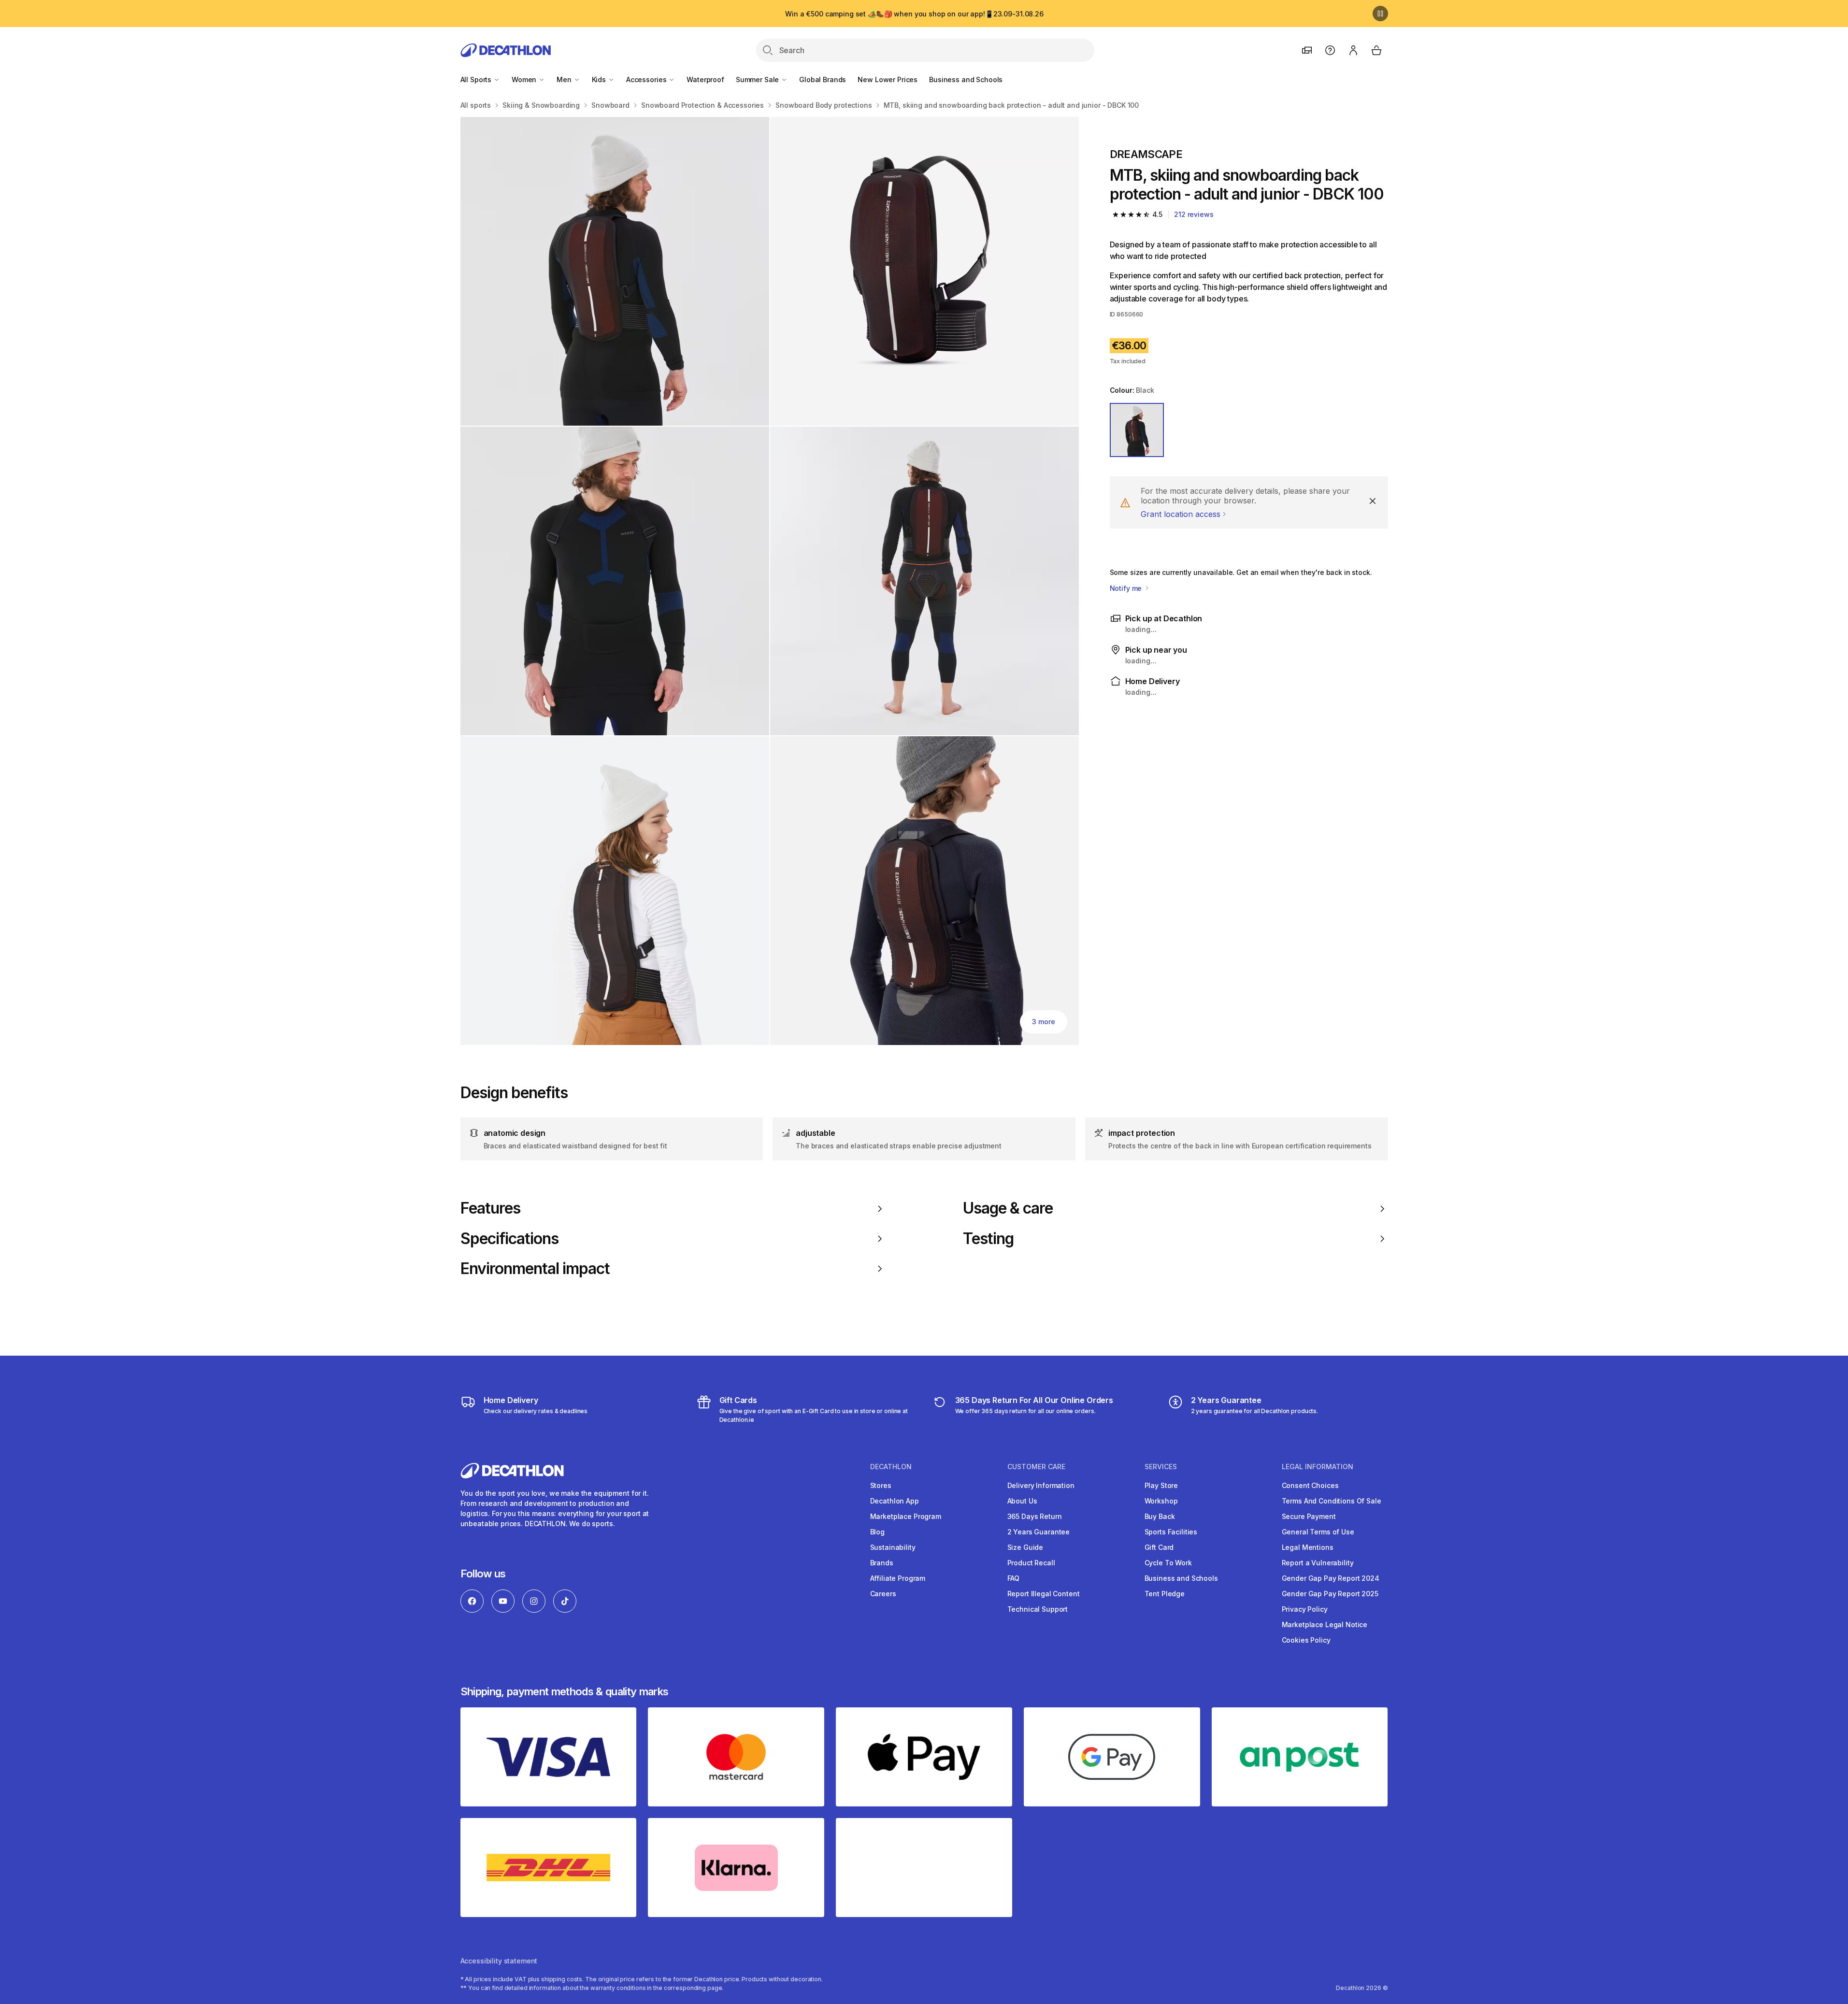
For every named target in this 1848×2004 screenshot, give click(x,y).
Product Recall (1031, 1563)
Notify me (1127, 588)
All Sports (477, 79)
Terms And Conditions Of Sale (1332, 1501)
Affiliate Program (898, 1578)
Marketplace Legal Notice (1325, 1625)
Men (565, 79)
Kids (600, 79)
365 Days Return (1035, 1516)
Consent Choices (1310, 1485)
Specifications (510, 1239)
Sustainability (893, 1547)
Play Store (1161, 1485)
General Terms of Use (1318, 1532)
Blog (877, 1532)
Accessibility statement (499, 1961)
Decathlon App (895, 1501)
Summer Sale (758, 79)
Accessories (647, 79)
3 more (1043, 1022)
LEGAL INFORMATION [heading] (1318, 1467)
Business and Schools (966, 79)
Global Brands (823, 79)
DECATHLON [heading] (891, 1467)
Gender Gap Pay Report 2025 (1330, 1594)
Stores (881, 1485)
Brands (882, 1563)
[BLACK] (1137, 430)
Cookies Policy (1306, 1640)
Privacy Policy (1305, 1609)
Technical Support (1038, 1609)
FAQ (1014, 1578)
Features (490, 1208)
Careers (883, 1594)
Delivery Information (1041, 1485)
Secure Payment (1309, 1516)
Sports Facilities (1171, 1532)
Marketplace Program (906, 1516)
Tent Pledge (1165, 1594)
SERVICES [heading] (1161, 1467)
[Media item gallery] (770, 581)
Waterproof (705, 79)
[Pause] (1380, 14)
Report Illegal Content (1044, 1594)
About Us (1022, 1501)
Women (525, 79)
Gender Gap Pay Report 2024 (1331, 1578)
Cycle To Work (1168, 1563)
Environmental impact (535, 1269)
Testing (988, 1239)
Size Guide (1025, 1547)
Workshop (1161, 1501)
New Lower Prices (888, 79)
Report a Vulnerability (1318, 1563)
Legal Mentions (1308, 1547)
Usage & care (1008, 1208)
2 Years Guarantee (1039, 1532)
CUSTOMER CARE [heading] (1036, 1467)
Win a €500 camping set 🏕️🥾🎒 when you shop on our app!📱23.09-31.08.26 (914, 14)
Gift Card (1159, 1547)
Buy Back (1160, 1516)
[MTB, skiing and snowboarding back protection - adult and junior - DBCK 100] (615, 271)
